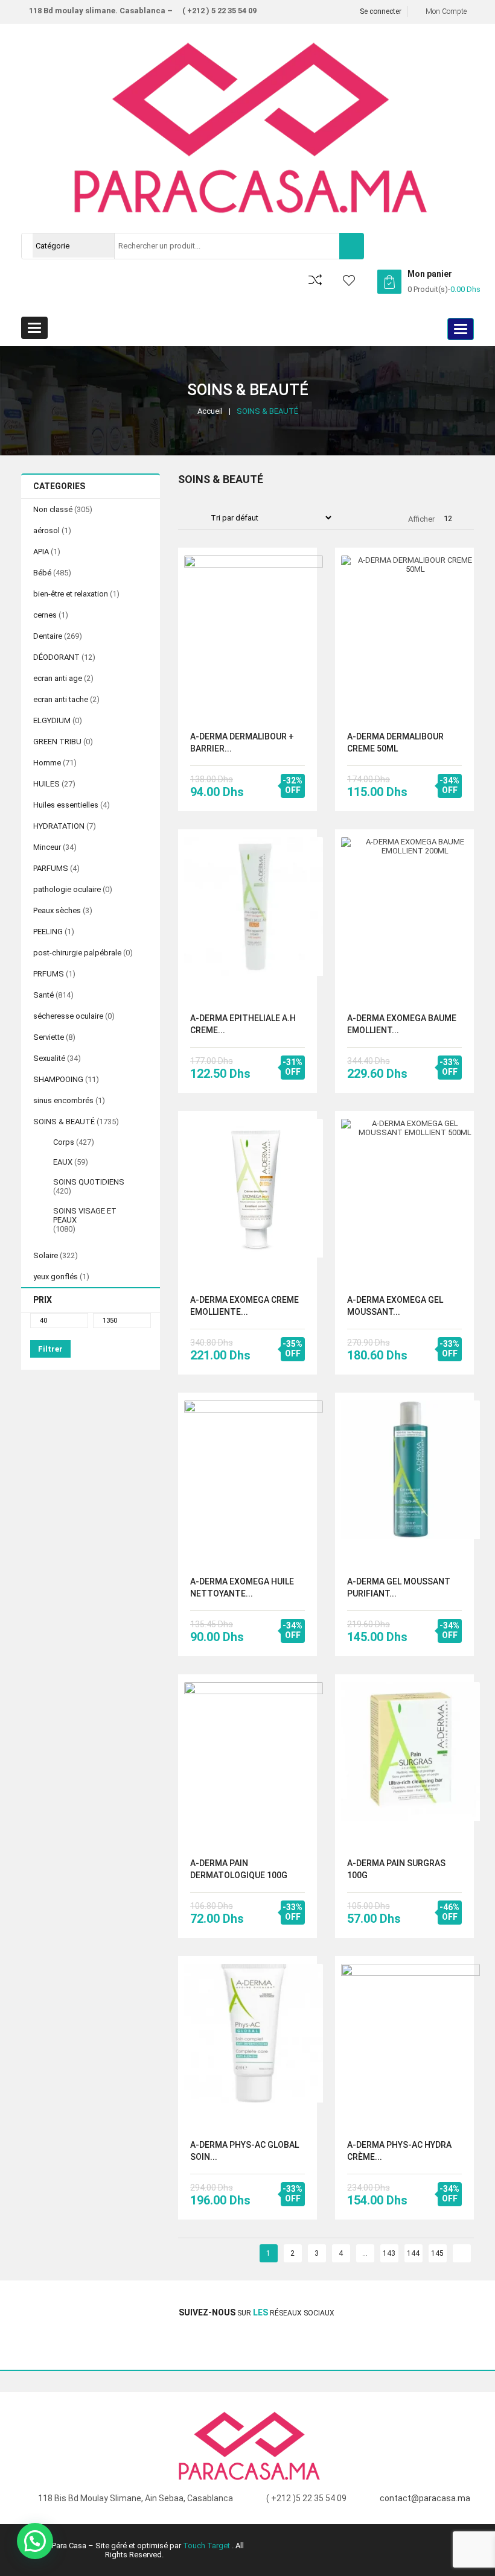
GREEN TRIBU (57, 742)
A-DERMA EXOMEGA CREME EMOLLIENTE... (244, 1306)
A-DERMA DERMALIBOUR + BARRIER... (242, 742)
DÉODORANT (56, 657)
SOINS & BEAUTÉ (64, 1122)
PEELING (48, 932)
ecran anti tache (61, 699)
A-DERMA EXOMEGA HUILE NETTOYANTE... (242, 1587)
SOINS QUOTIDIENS (89, 1182)
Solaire (46, 1255)
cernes (45, 615)
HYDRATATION (59, 826)
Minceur (47, 847)
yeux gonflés (56, 1277)
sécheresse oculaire (68, 1016)
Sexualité (49, 1058)
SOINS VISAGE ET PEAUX (85, 1215)
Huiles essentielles (66, 805)
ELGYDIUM (52, 720)
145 (437, 2253)
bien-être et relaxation (71, 594)
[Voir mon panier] (389, 282)
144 (413, 2253)
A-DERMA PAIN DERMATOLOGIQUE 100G (239, 1869)
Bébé (42, 573)
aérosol (46, 530)
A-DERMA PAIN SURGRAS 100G (396, 1869)
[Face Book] (38, 2346)
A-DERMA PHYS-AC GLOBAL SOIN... (244, 2151)
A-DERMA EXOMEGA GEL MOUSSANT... (395, 1306)
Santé (43, 995)
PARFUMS (51, 868)
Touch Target (207, 2546)
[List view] (196, 519)
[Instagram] (53, 2346)
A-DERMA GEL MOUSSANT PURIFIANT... (399, 1587)
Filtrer (50, 1349)
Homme (47, 763)
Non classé (53, 509)
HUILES (46, 784)
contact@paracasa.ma (425, 2498)
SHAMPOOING (58, 1079)
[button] (35, 2541)
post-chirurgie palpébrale (77, 953)
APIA (41, 552)
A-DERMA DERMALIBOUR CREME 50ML (395, 742)
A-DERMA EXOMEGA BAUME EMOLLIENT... (402, 1024)
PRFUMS (49, 974)
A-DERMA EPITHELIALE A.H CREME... (243, 1024)
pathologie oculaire (67, 889)
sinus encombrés (63, 1100)
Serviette (49, 1037)
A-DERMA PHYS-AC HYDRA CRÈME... (399, 2151)
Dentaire (48, 636)
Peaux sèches (57, 910)
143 (389, 2253)
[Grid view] (184, 519)
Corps (64, 1142)
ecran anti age (58, 678)
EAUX (63, 1162)
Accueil (210, 411)
